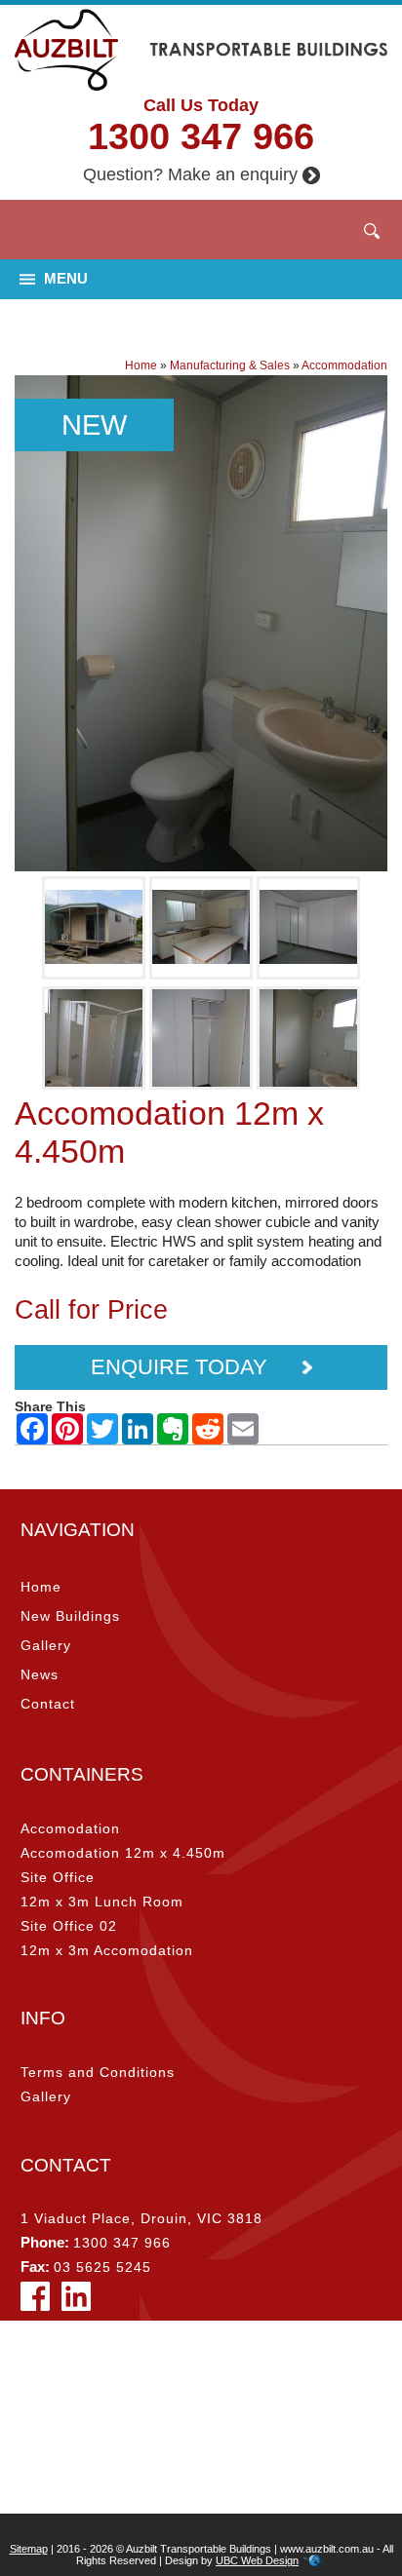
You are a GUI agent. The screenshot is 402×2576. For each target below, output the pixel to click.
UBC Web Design (257, 2560)
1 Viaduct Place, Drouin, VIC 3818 (141, 2218)
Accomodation (70, 1828)
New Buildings (70, 1616)
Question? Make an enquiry (190, 174)
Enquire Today (182, 1367)
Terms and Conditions (98, 2072)
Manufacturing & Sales (230, 365)
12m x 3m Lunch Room (102, 1902)
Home (141, 365)
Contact (48, 1704)
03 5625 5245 (102, 2267)
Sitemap (29, 2549)
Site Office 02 (69, 1926)
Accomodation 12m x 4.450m (123, 1853)
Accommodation (344, 365)
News (40, 1674)
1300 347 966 (201, 136)
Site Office (58, 1877)
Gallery (46, 1645)
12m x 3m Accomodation (107, 1950)
